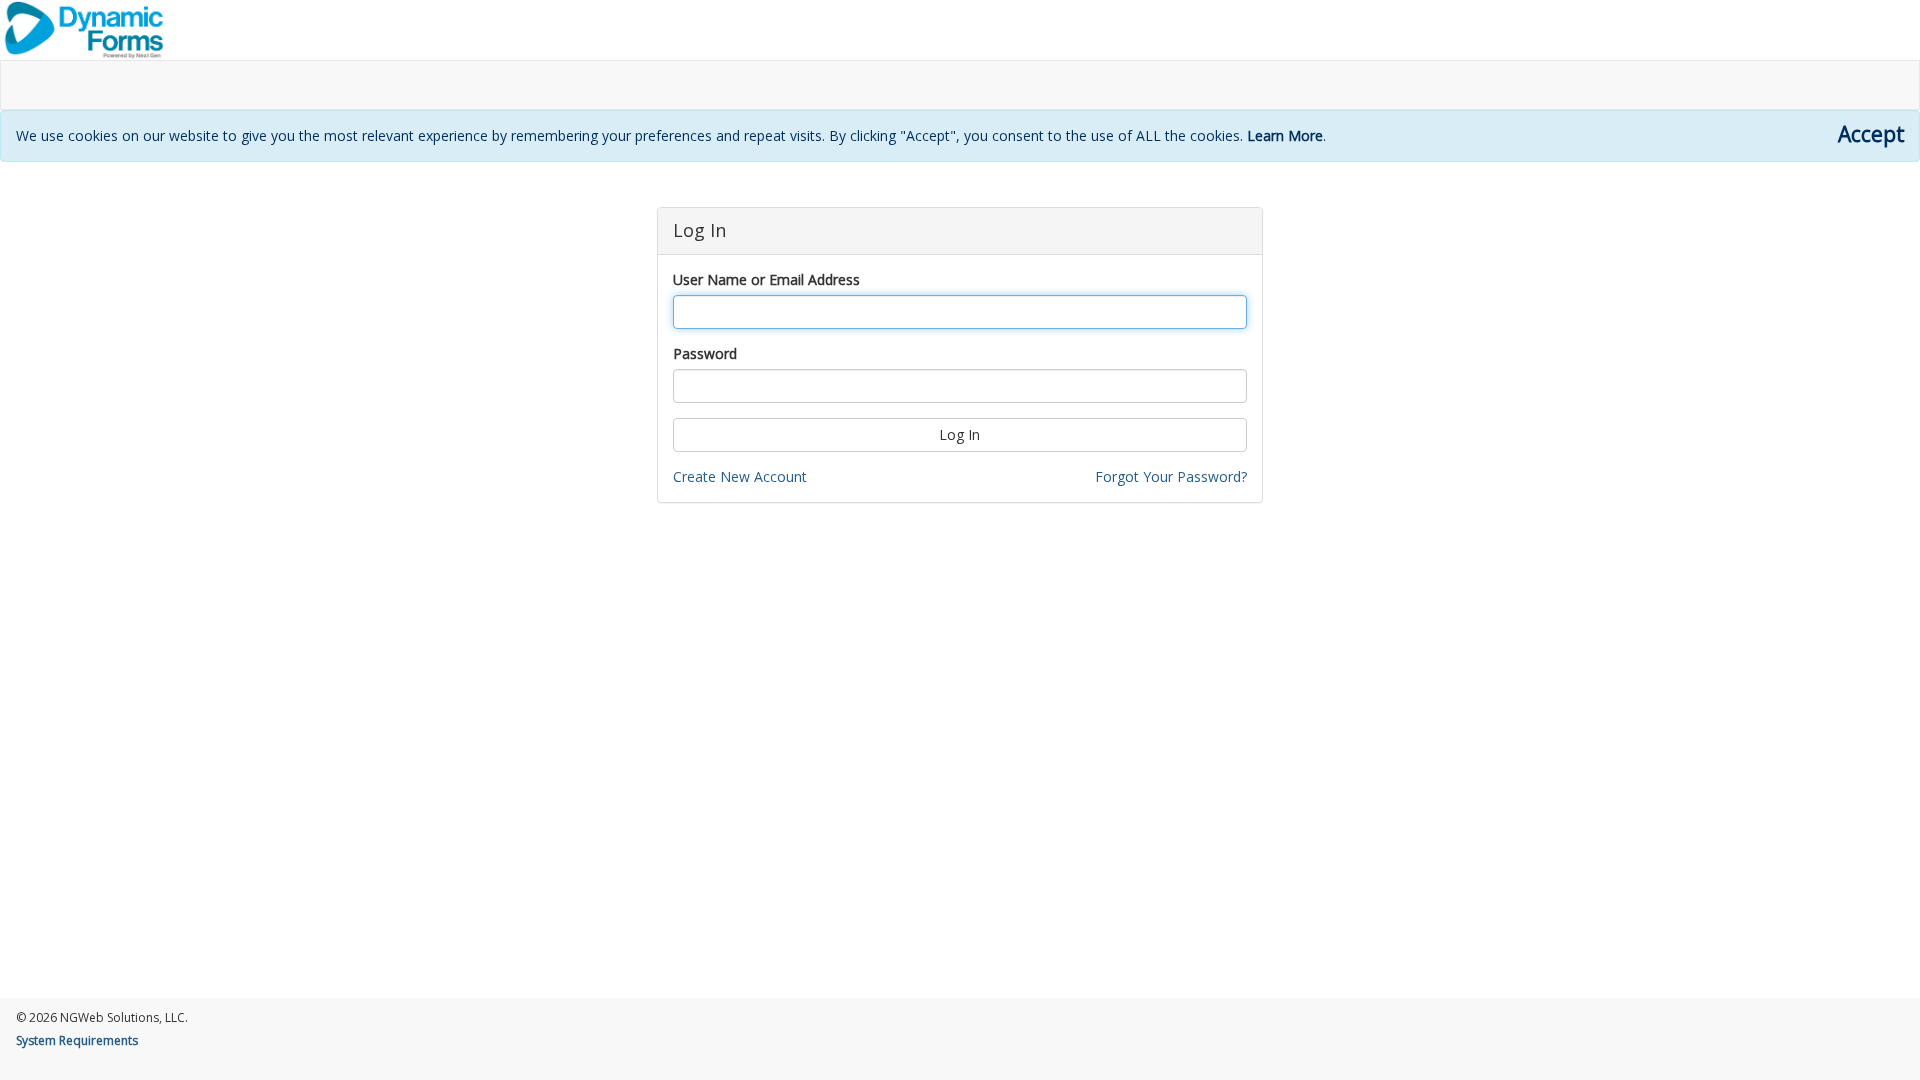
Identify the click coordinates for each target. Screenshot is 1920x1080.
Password (705, 353)
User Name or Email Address (766, 279)
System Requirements (77, 1040)
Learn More (1285, 135)
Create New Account (740, 476)
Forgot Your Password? (1171, 476)
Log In (959, 434)
